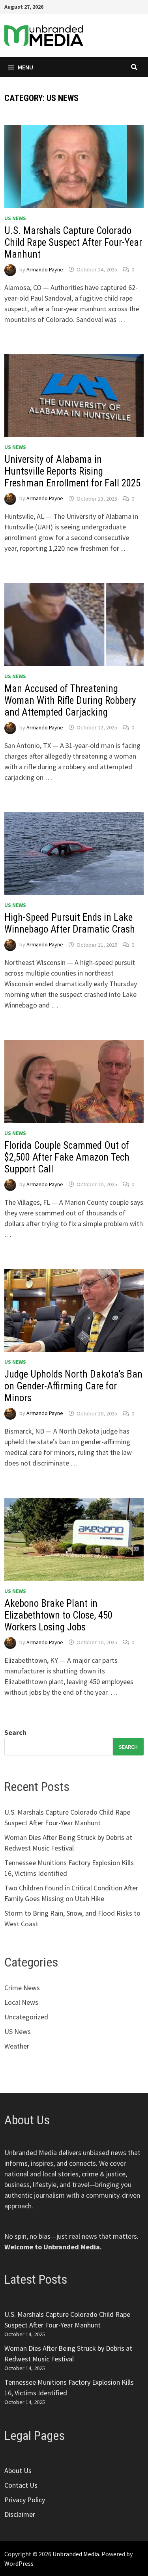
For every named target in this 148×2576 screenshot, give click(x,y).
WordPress (19, 2563)
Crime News (22, 1988)
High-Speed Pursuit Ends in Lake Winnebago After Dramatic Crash (70, 923)
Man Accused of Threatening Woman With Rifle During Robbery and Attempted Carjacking (70, 700)
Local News (21, 2002)
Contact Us (21, 2485)
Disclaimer (20, 2514)
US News (15, 218)
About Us (18, 2470)
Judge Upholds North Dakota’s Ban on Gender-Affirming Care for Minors (73, 1386)
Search (15, 1732)
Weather (17, 2046)
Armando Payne (45, 269)
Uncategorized (26, 2017)
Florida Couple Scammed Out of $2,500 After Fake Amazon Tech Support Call (67, 1157)
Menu (25, 67)
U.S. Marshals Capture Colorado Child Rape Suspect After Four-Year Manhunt (73, 242)
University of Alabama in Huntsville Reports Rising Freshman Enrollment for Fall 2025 (72, 471)
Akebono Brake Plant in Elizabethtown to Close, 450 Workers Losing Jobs (58, 1615)
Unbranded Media (76, 2554)
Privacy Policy (25, 2500)
